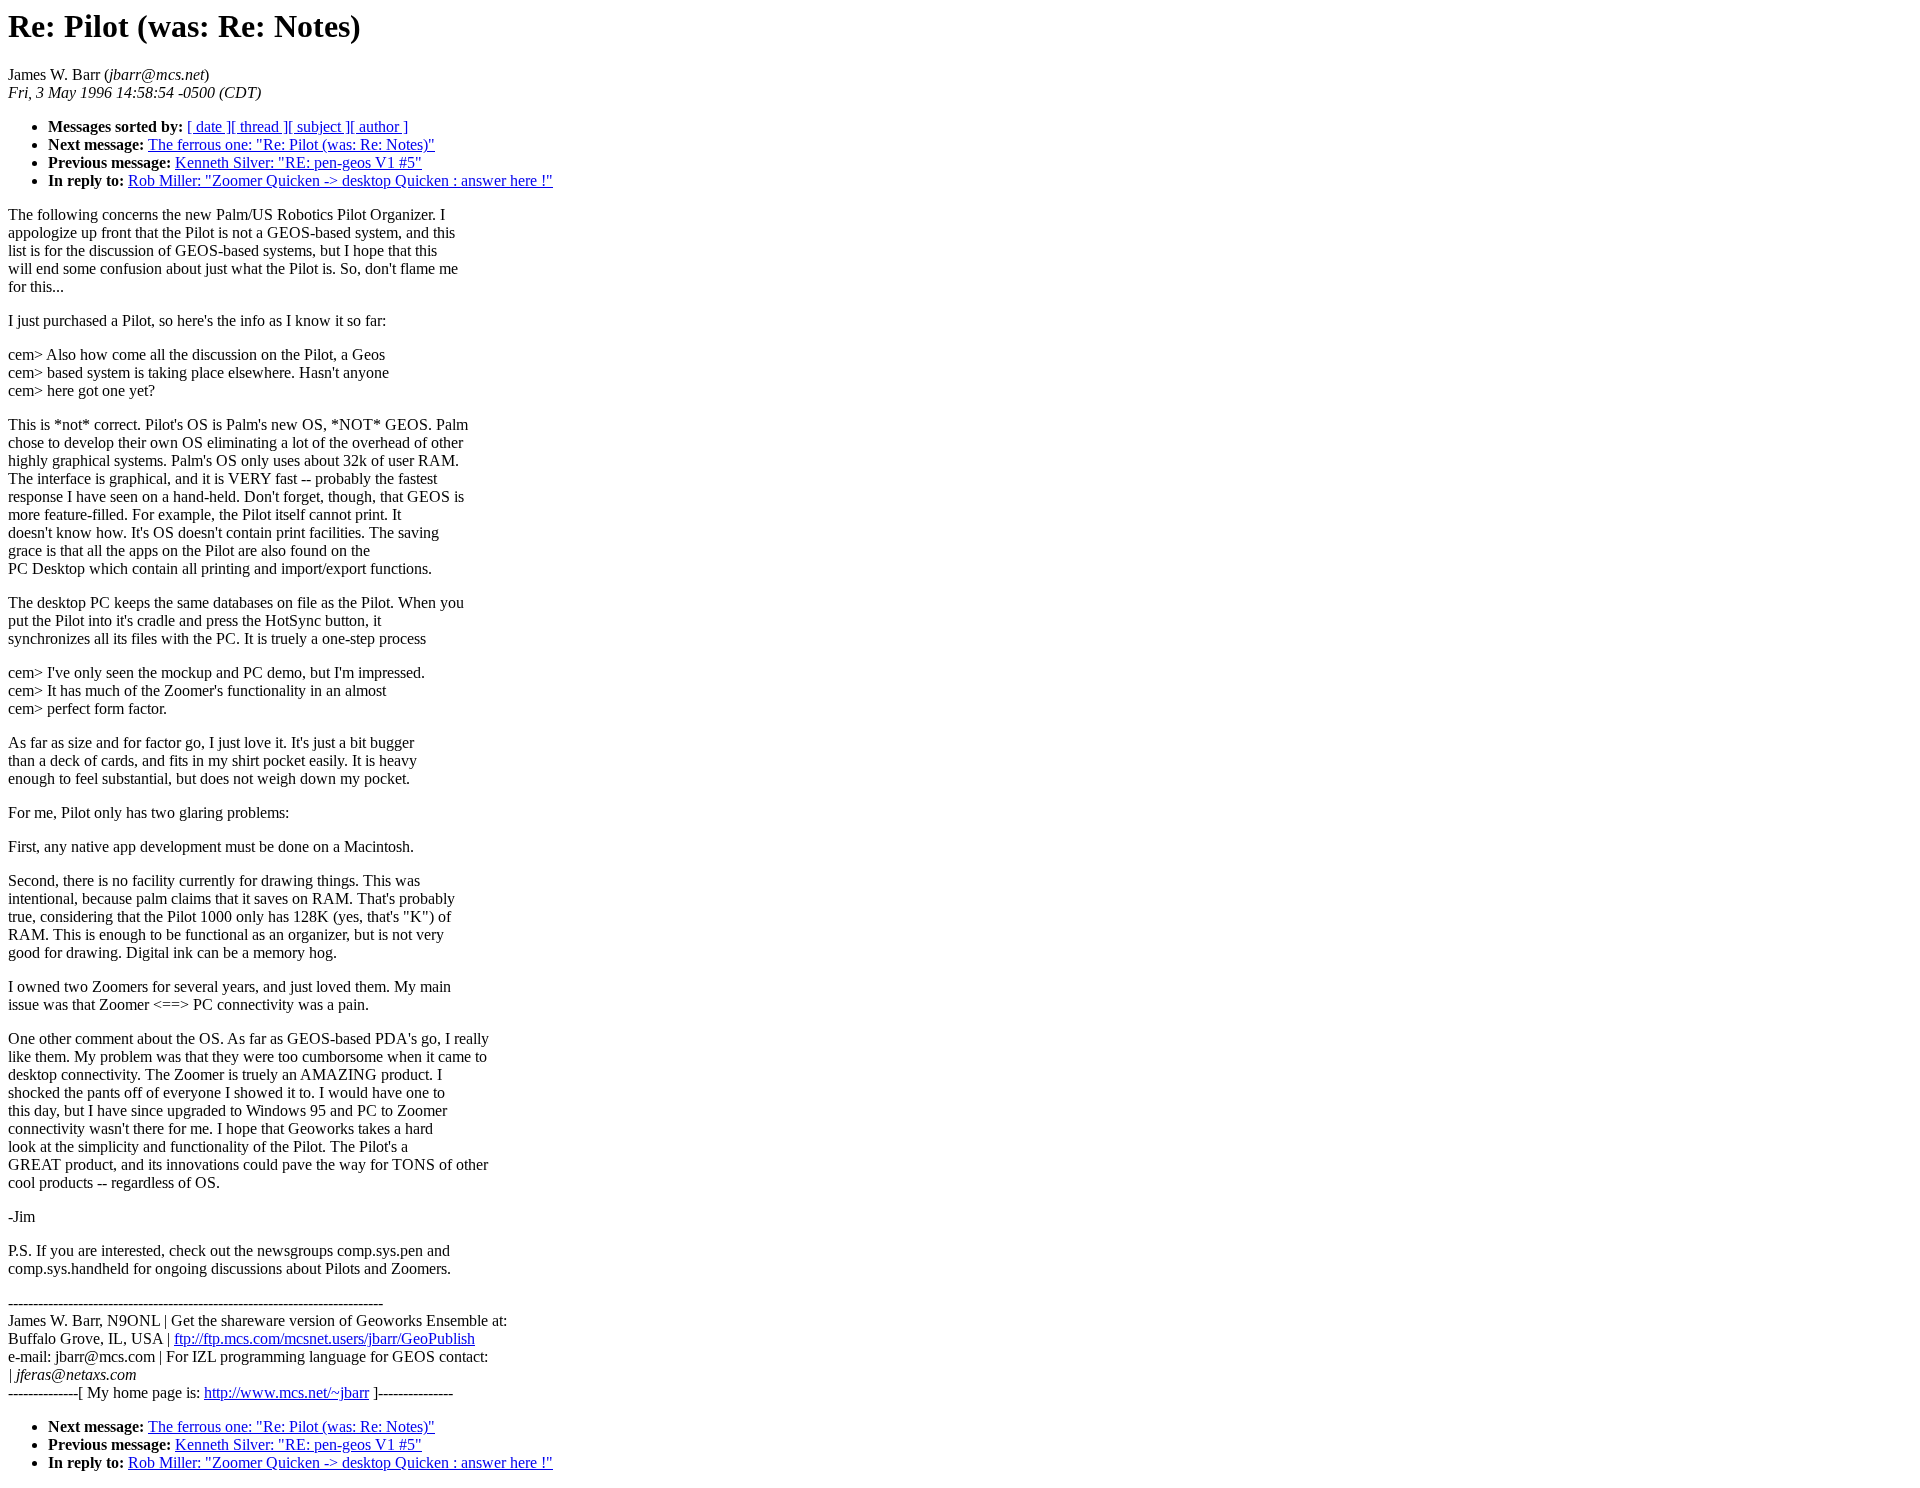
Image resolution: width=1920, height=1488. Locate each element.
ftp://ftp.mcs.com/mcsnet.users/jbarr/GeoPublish (324, 1338)
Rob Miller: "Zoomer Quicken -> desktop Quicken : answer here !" (340, 180)
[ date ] (209, 126)
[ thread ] (259, 126)
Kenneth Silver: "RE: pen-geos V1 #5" (298, 162)
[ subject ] (319, 126)
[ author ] (379, 126)
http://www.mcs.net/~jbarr (286, 1392)
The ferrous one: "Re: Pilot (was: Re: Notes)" (291, 144)
